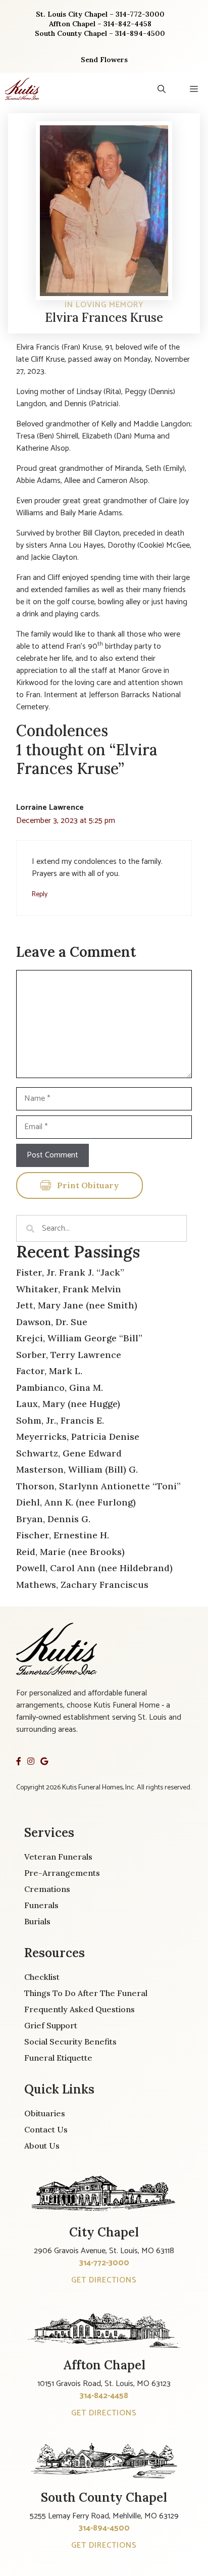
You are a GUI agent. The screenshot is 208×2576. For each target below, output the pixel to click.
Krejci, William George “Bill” (79, 1338)
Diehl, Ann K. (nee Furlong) (76, 1502)
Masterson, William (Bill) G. (77, 1469)
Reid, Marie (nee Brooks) (70, 1552)
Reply (40, 894)
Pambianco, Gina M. (60, 1388)
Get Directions (104, 2280)
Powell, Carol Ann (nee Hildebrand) (94, 1568)
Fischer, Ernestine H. (63, 1535)
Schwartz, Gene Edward (69, 1453)
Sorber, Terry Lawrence (69, 1355)
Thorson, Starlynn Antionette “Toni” (98, 1486)
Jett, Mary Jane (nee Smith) (77, 1305)
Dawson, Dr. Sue (52, 1322)
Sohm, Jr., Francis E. (60, 1420)
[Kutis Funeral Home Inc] (22, 89)
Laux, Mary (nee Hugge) (68, 1404)
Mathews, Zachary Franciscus (82, 1585)
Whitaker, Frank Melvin (69, 1289)
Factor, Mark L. (49, 1371)
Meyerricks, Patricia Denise (78, 1437)
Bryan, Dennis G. (53, 1519)
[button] (162, 89)
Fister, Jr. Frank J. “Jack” (70, 1272)
